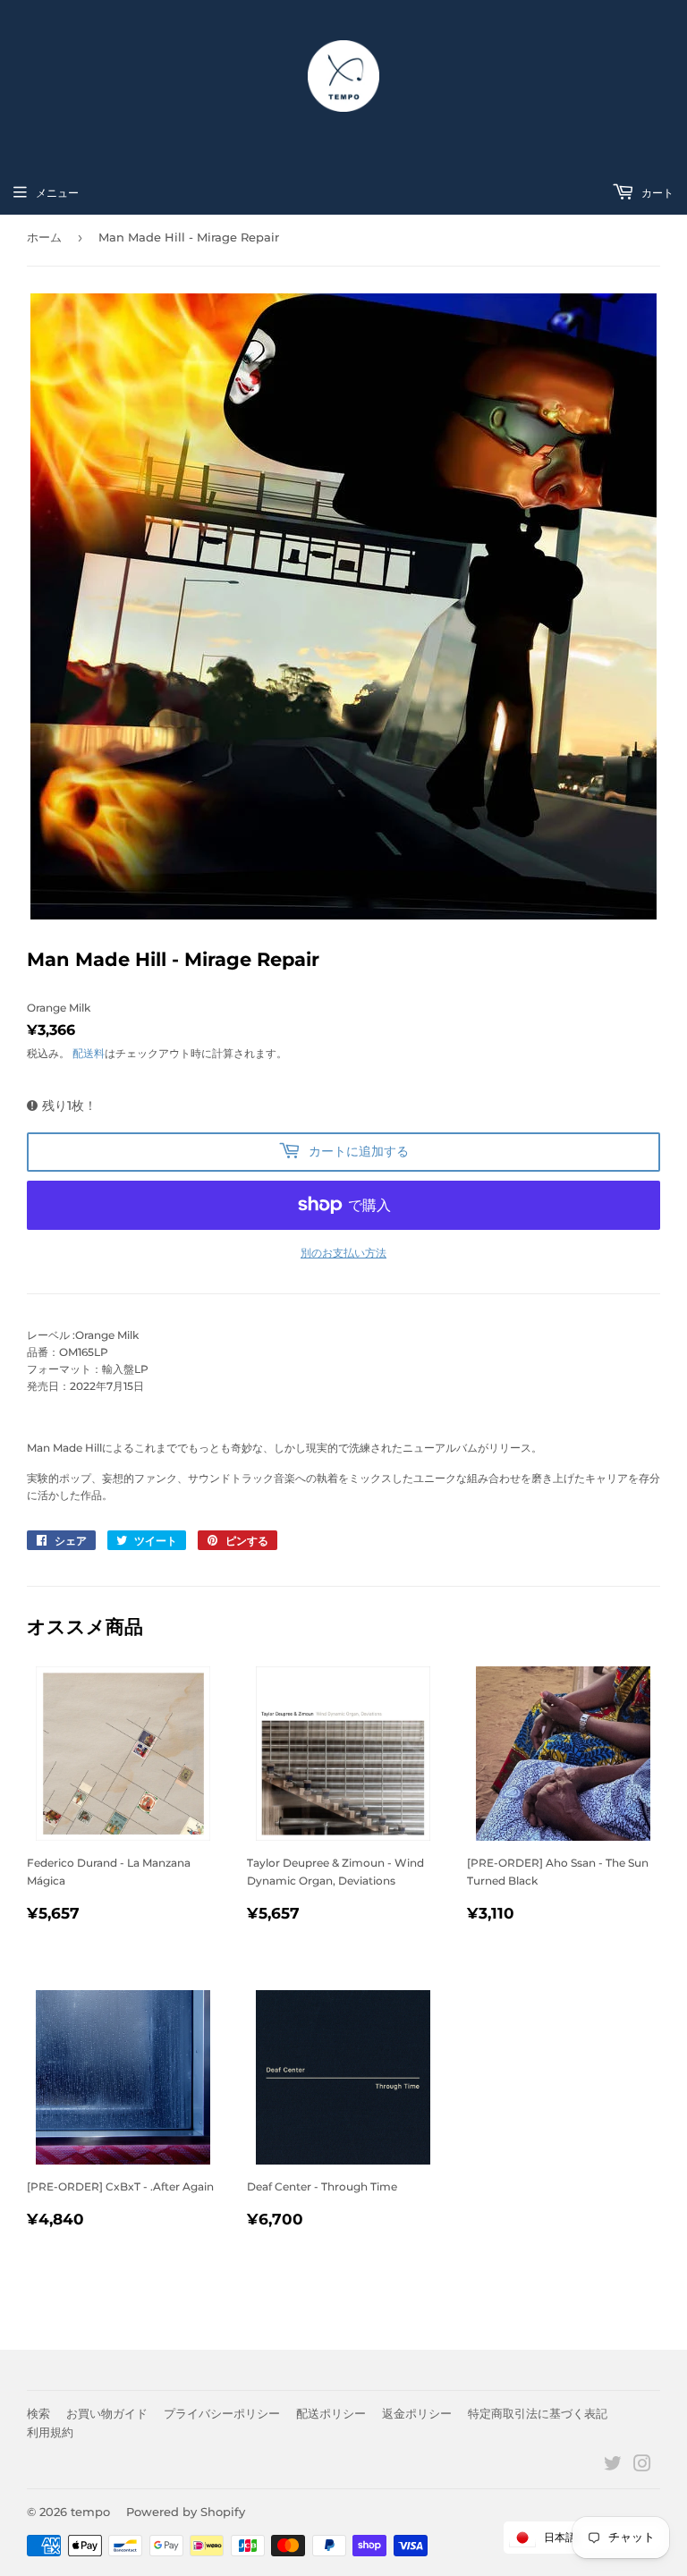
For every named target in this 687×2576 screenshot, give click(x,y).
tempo (90, 2512)
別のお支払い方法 (343, 1253)
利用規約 (50, 2432)
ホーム (44, 237)
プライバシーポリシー (222, 2413)
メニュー (57, 193)
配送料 (89, 1053)
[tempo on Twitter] (613, 2466)
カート (656, 193)
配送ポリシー (331, 2413)
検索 (38, 2413)
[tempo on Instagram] (642, 2466)
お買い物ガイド (107, 2413)
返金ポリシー (417, 2413)
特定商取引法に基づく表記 (538, 2413)
